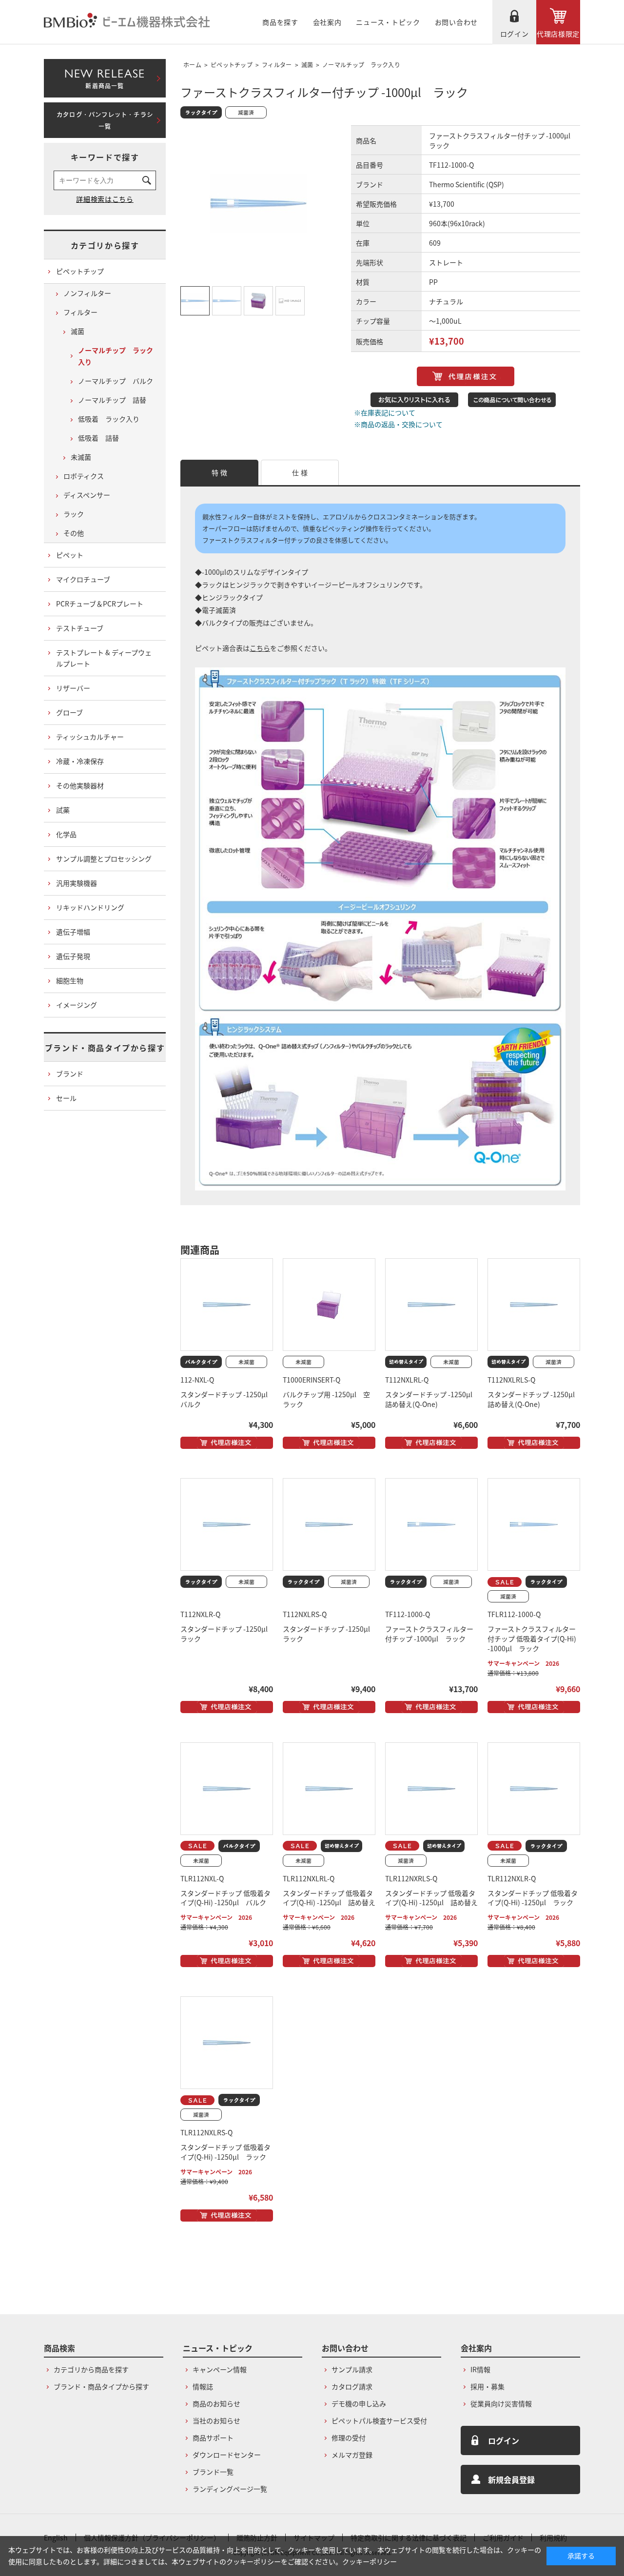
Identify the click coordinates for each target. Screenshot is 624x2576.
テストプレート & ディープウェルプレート (104, 658)
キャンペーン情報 (220, 2369)
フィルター (277, 65)
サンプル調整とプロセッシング (104, 859)
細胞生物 (70, 980)
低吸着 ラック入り (109, 419)
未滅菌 (81, 457)
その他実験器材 (80, 785)
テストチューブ (80, 628)
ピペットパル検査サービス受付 (379, 2420)
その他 (74, 533)
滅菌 (307, 65)
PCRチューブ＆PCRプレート (100, 604)
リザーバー (73, 688)
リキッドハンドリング (90, 907)
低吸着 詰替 (98, 438)
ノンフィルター (87, 293)
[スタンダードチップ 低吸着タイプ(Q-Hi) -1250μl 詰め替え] (329, 1789)
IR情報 (480, 2369)
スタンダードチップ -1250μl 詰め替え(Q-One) (432, 1399)
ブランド (70, 1073)
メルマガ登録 (352, 2455)
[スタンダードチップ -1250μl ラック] (227, 1524)
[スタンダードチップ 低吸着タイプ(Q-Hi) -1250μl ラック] (534, 1789)
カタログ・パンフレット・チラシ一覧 (105, 120)
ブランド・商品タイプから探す (105, 1048)
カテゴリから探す (105, 245)
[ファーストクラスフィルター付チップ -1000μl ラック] (431, 1524)
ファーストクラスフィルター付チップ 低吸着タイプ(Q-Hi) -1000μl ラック (532, 1639)
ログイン (515, 34)
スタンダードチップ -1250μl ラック (227, 1634)
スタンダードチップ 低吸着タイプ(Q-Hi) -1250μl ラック (533, 1898)
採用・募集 (487, 2386)
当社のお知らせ (216, 2420)
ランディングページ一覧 (230, 2489)
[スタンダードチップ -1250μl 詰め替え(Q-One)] (431, 1305)
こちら (260, 648)
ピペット (70, 555)
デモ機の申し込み (359, 2403)
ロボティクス (84, 476)
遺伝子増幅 (73, 932)
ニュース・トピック (388, 22)
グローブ (69, 712)
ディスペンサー (87, 495)
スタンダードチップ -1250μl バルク (227, 1399)
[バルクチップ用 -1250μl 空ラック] (329, 1305)
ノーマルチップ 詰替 (112, 400)
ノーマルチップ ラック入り (361, 65)
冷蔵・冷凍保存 (80, 761)
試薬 (63, 810)
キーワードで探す (105, 157)
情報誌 (203, 2386)
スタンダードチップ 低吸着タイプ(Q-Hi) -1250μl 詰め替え (329, 1898)
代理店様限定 (558, 34)
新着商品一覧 (105, 77)
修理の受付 (349, 2438)
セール (66, 1098)
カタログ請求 (352, 2386)
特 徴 (219, 472)
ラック (74, 514)
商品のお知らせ (216, 2403)
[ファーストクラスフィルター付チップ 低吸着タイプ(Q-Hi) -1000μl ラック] (534, 1524)
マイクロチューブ (83, 579)
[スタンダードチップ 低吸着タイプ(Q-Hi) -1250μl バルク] (227, 1789)
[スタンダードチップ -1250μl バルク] (227, 1305)
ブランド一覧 (213, 2472)
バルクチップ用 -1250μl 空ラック (326, 1399)
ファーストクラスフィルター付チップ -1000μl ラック (429, 1634)
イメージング (77, 1005)
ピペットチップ (232, 65)
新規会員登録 (511, 2479)
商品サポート (213, 2438)
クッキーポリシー (370, 2561)
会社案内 (327, 22)
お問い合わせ (456, 22)
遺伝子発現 (73, 956)
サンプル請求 (352, 2369)
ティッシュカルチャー (90, 737)
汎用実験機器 (77, 883)
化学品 (66, 834)
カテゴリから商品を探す (91, 2369)
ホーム (192, 65)
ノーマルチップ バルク (116, 381)
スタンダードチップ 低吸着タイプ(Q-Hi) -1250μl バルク (225, 1898)
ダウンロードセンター (227, 2455)
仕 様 (300, 472)
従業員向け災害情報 (501, 2403)
